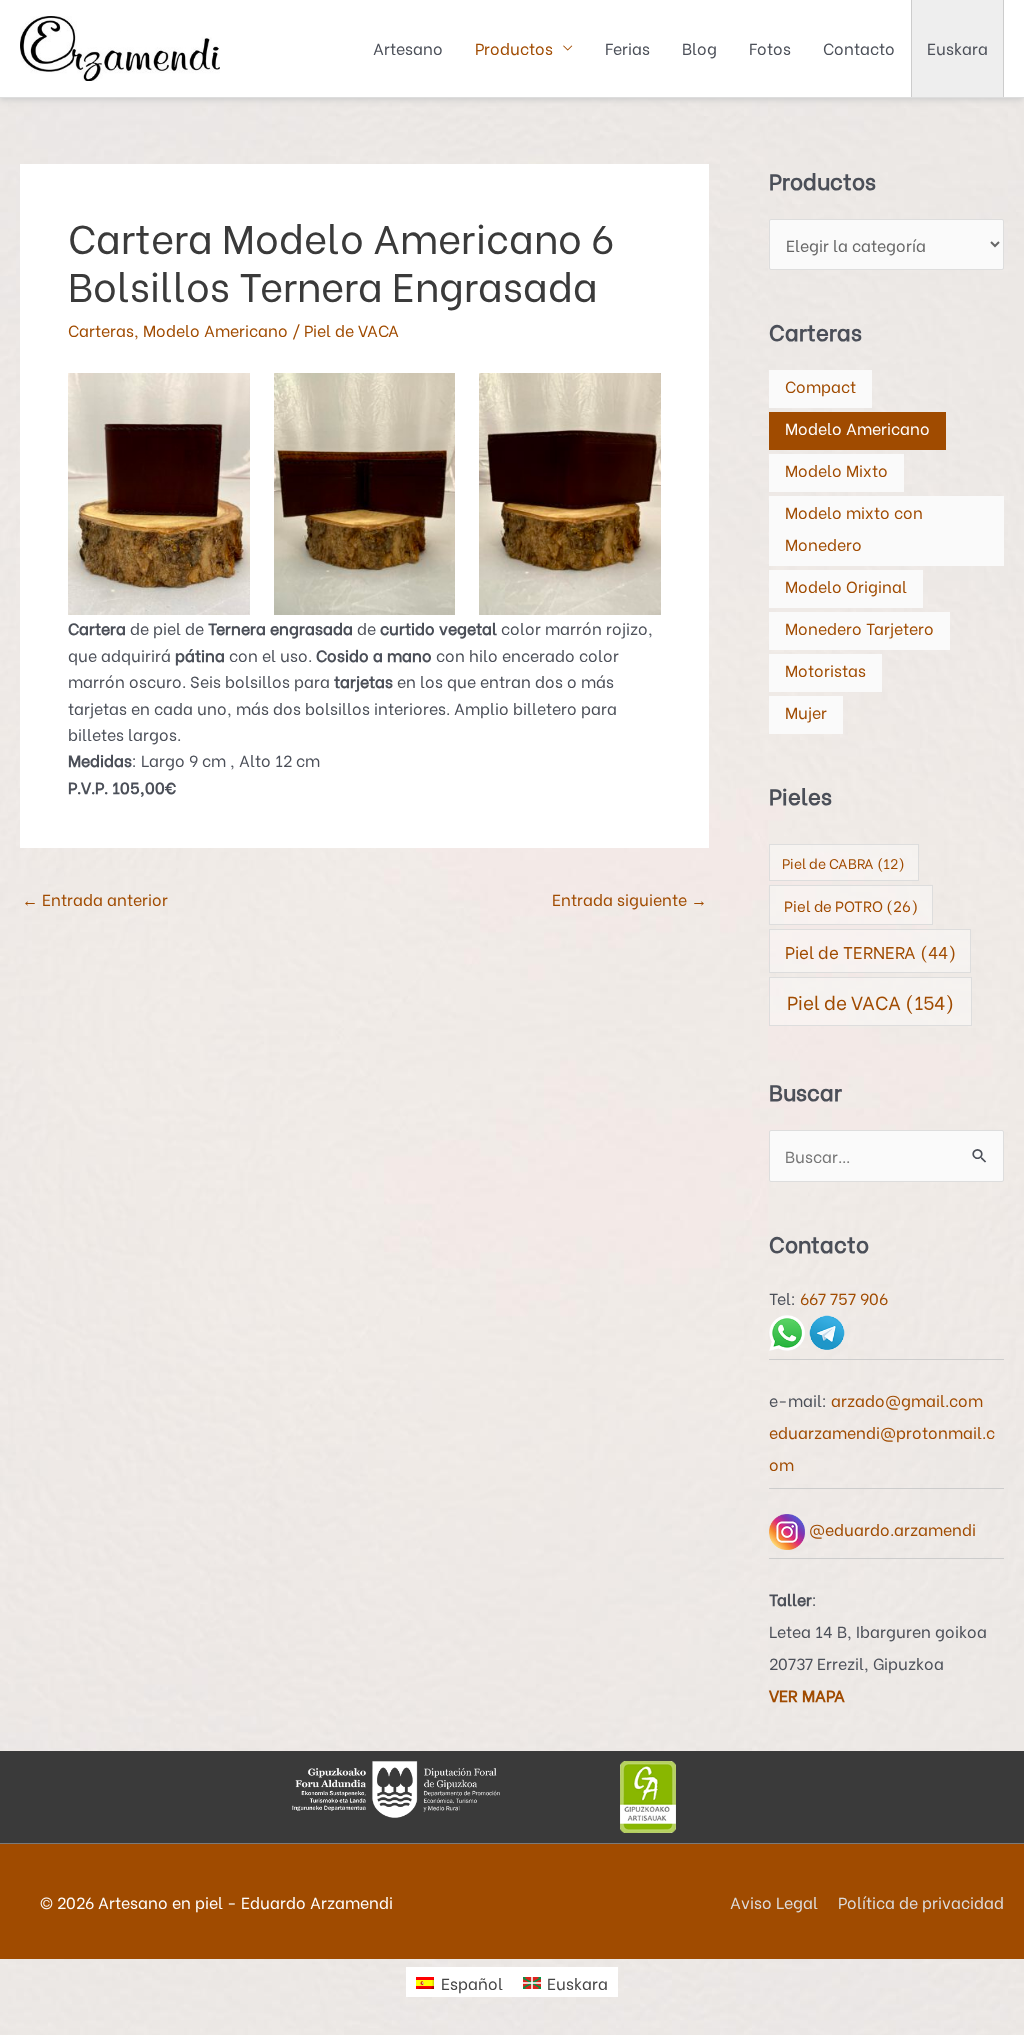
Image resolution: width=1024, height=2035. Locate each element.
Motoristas (825, 669)
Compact (820, 385)
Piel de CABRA (843, 862)
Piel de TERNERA (870, 951)
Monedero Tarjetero (859, 627)
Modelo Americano (215, 329)
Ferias (627, 47)
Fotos (770, 47)
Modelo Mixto (836, 469)
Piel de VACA (351, 329)
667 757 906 (844, 1297)
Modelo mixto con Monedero (854, 527)
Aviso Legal (774, 1901)
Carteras (101, 329)
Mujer (806, 711)
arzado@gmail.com (907, 1399)
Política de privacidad (921, 1901)
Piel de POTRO (851, 904)
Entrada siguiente (629, 898)
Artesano (408, 47)
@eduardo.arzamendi (890, 1528)
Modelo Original (846, 585)
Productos (514, 47)
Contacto (859, 47)
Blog (699, 47)
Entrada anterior (95, 898)
